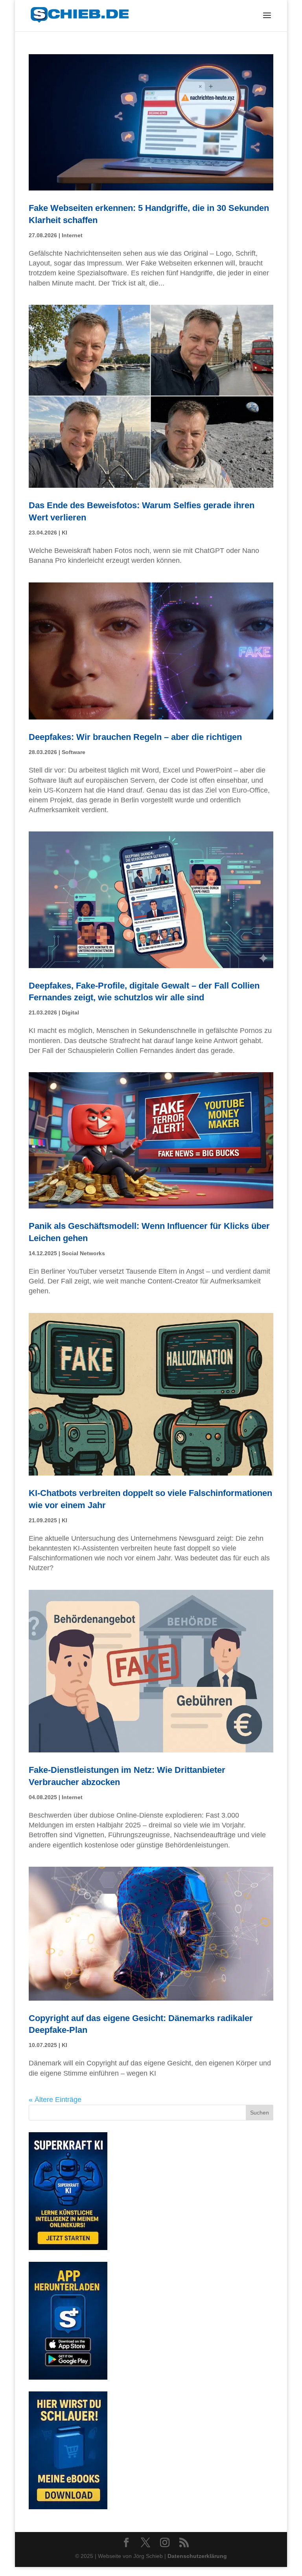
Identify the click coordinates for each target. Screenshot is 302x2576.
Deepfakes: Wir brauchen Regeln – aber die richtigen (135, 737)
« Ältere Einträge (55, 2100)
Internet (72, 235)
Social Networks (83, 1253)
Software (74, 752)
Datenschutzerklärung (197, 2556)
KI (64, 533)
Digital (70, 1012)
